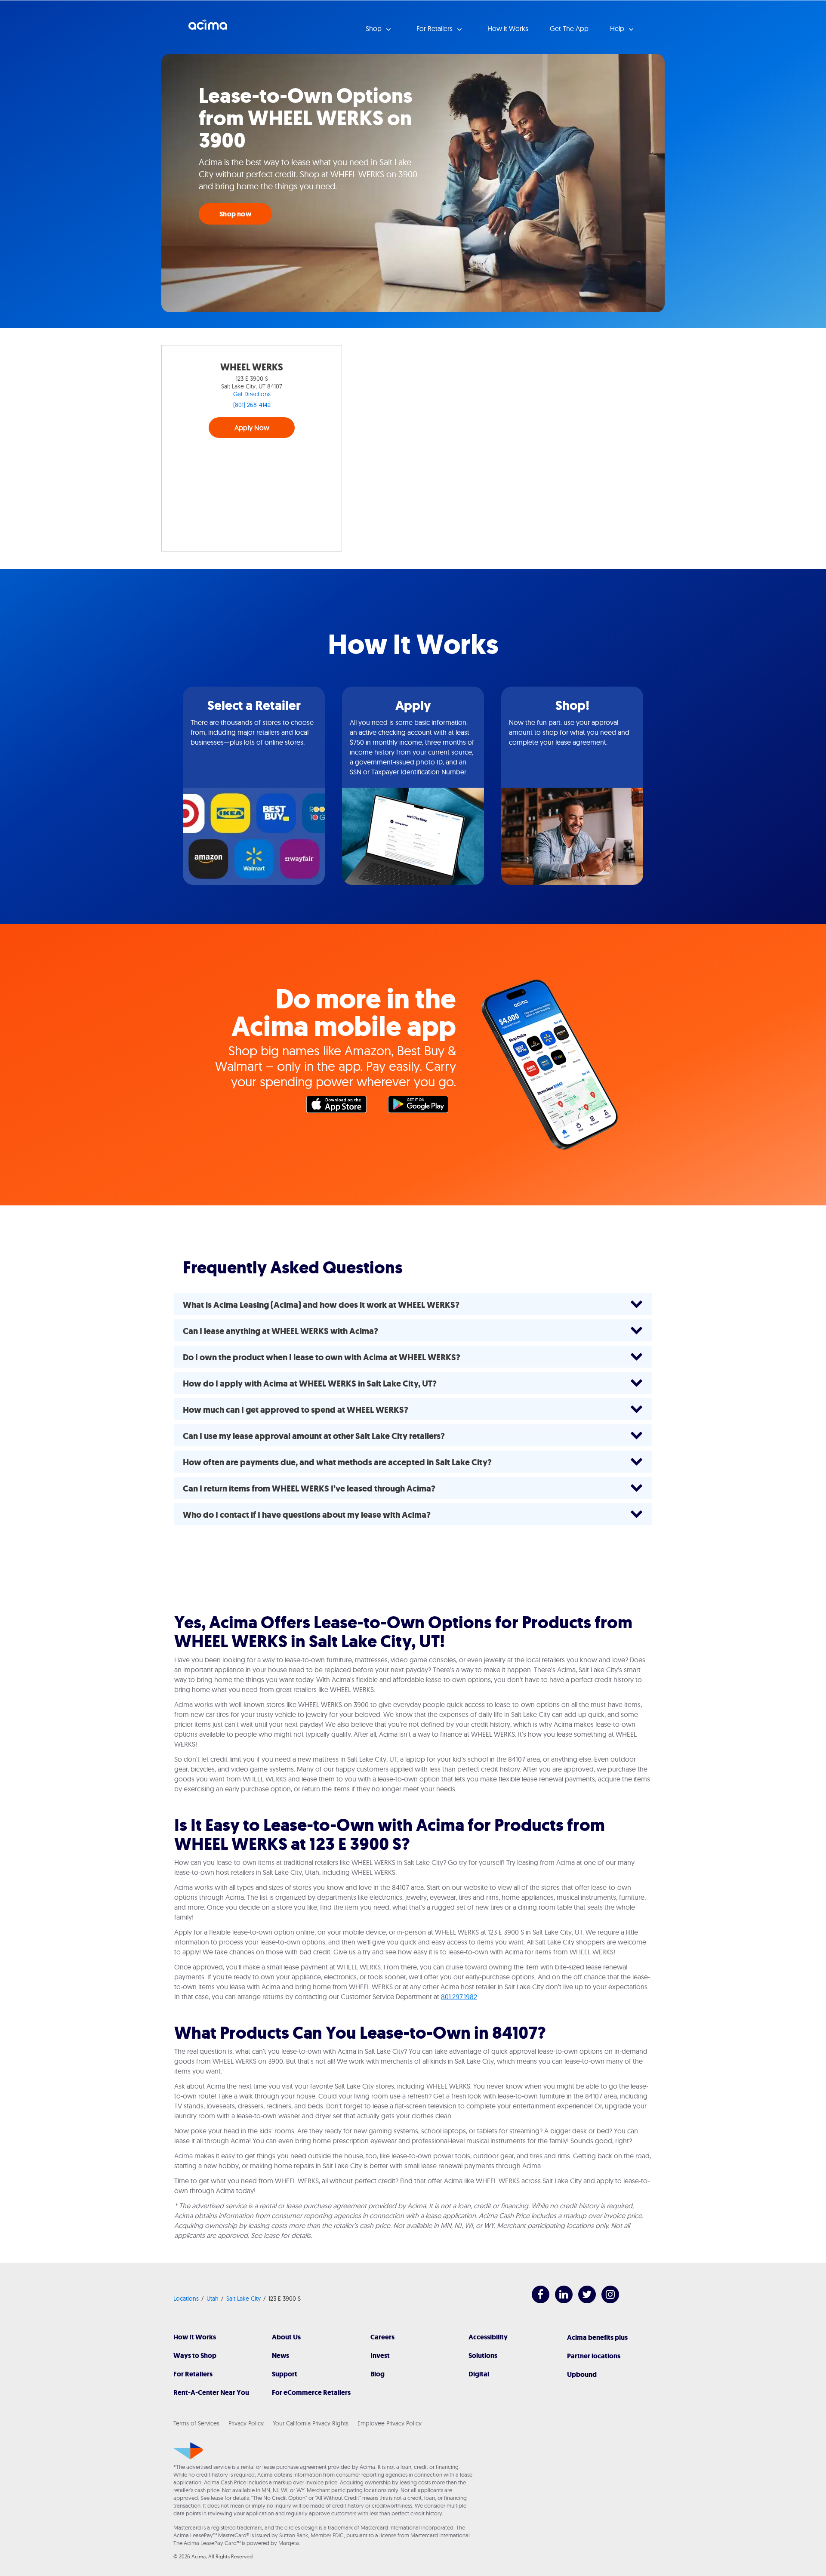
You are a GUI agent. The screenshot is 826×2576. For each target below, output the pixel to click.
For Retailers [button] (435, 28)
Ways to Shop (195, 2356)
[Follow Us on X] (583, 2301)
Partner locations (594, 2356)
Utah (213, 2299)
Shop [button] (374, 28)
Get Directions (252, 394)
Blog (378, 2374)
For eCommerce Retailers (311, 2393)
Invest (380, 2356)
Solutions (483, 2356)
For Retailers (193, 2374)
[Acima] (188, 2451)
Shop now (235, 214)
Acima (208, 28)
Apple (341, 1106)
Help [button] (618, 28)
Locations (186, 2299)
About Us (286, 2337)
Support (285, 2374)
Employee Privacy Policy (390, 2423)
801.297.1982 (459, 1997)
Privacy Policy (246, 2423)
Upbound (582, 2374)
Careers (382, 2337)
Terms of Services (196, 2423)
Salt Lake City (243, 2299)
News (280, 2356)
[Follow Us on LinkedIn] (559, 2301)
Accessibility (488, 2337)
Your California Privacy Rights (311, 2423)
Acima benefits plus (597, 2337)
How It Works (195, 2337)
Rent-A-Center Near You (211, 2393)
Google (422, 1106)
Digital (479, 2374)
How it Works (508, 28)
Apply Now (252, 428)
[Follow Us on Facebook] (536, 2301)
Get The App (569, 28)
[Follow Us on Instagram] (606, 2301)
